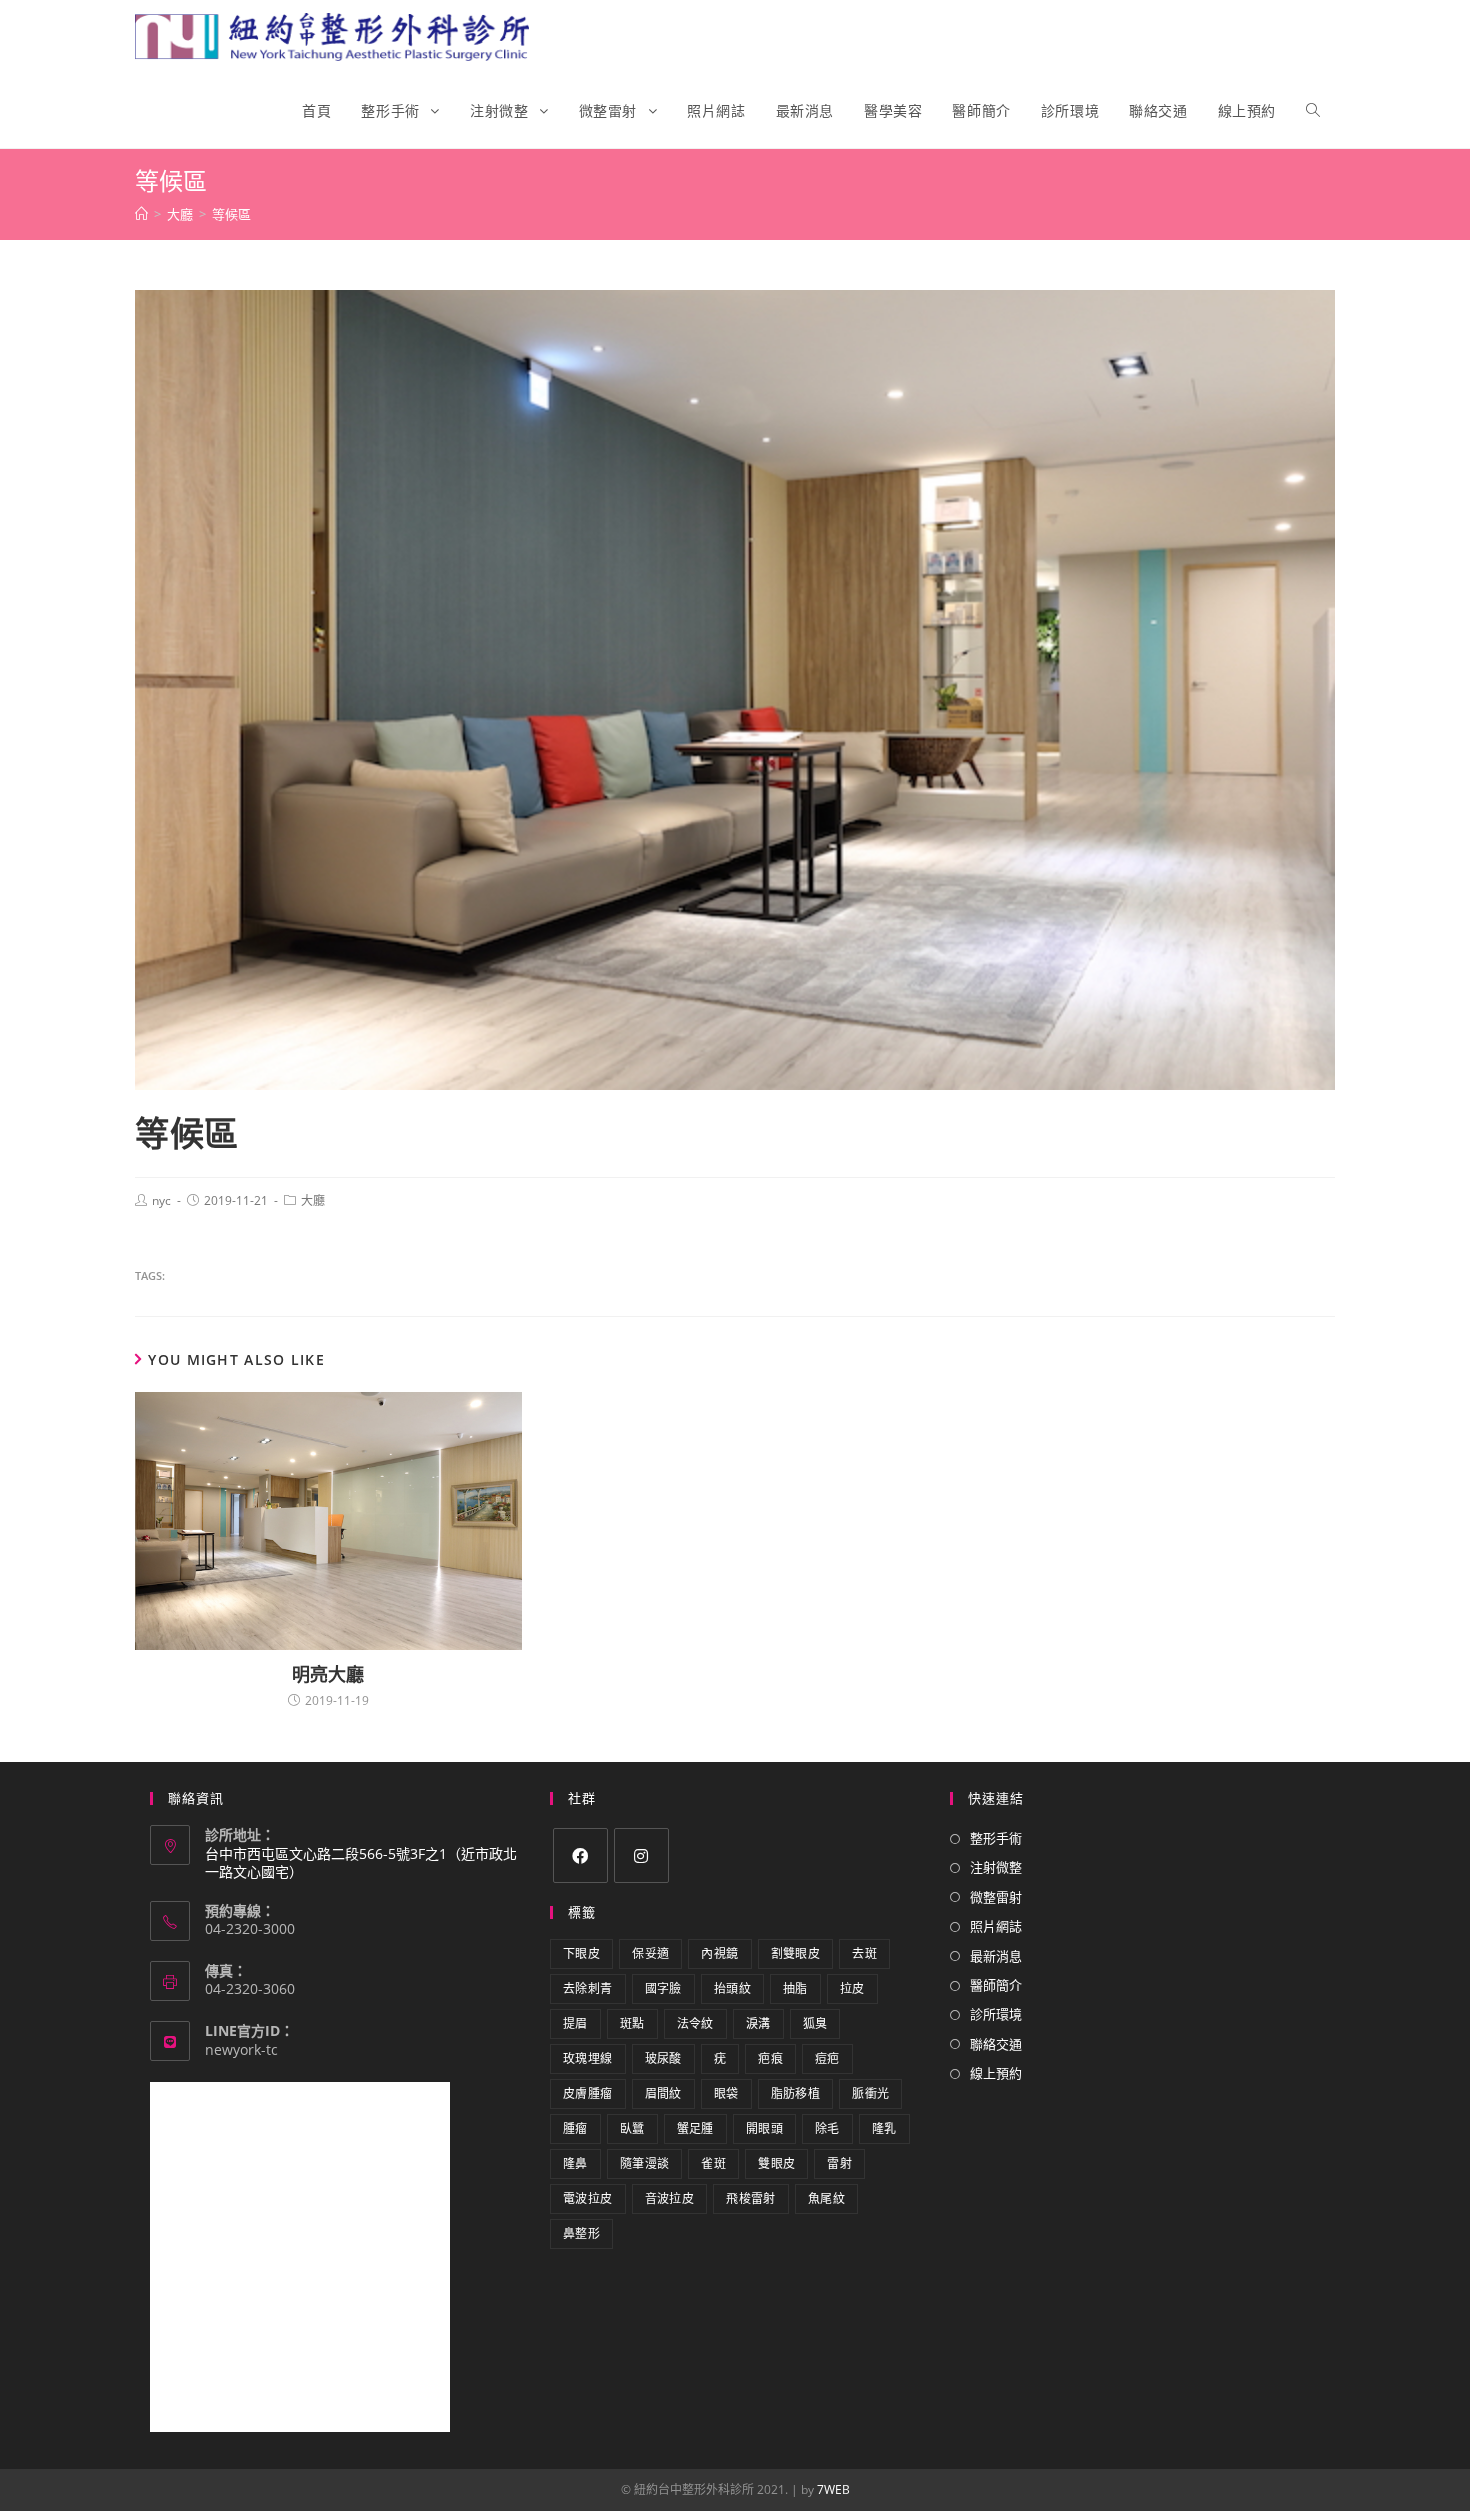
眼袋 (726, 2093)
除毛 (827, 2128)
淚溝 (758, 2023)
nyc (161, 1200)
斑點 (632, 2023)
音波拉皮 (670, 2198)
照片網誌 (996, 1926)
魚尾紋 (826, 2198)
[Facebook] (580, 1855)
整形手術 (996, 1838)
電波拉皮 (588, 2198)
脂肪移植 (796, 2093)
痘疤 (827, 2058)
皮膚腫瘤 (588, 2093)
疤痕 (770, 2058)
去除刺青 (588, 1988)
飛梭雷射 (751, 2198)
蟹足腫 (695, 2128)
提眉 (575, 2023)
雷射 (839, 2163)
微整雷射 (996, 1897)
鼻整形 (581, 2233)
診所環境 (996, 2014)
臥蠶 (632, 2128)
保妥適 (650, 1953)
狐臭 (815, 2023)
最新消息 (996, 1956)
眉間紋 (663, 2093)
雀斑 (713, 2163)
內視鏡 (719, 1953)
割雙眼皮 (796, 1953)
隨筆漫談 (645, 2163)
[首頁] (141, 214)
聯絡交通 (996, 2044)
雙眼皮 (776, 2163)
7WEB (833, 2489)
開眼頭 (764, 2128)
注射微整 (996, 1867)
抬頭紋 (732, 1988)
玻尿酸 (663, 2058)
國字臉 (663, 1988)
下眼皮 (581, 1953)
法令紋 (695, 2023)
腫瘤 (575, 2128)
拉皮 (852, 1988)
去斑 (864, 1953)
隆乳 (884, 2128)
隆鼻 (575, 2163)
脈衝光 (870, 2093)
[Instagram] (641, 1855)
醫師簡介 (996, 1985)
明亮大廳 (328, 1674)
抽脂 (795, 1988)
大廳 (313, 1200)
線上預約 (996, 2073)
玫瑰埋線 (588, 2058)
